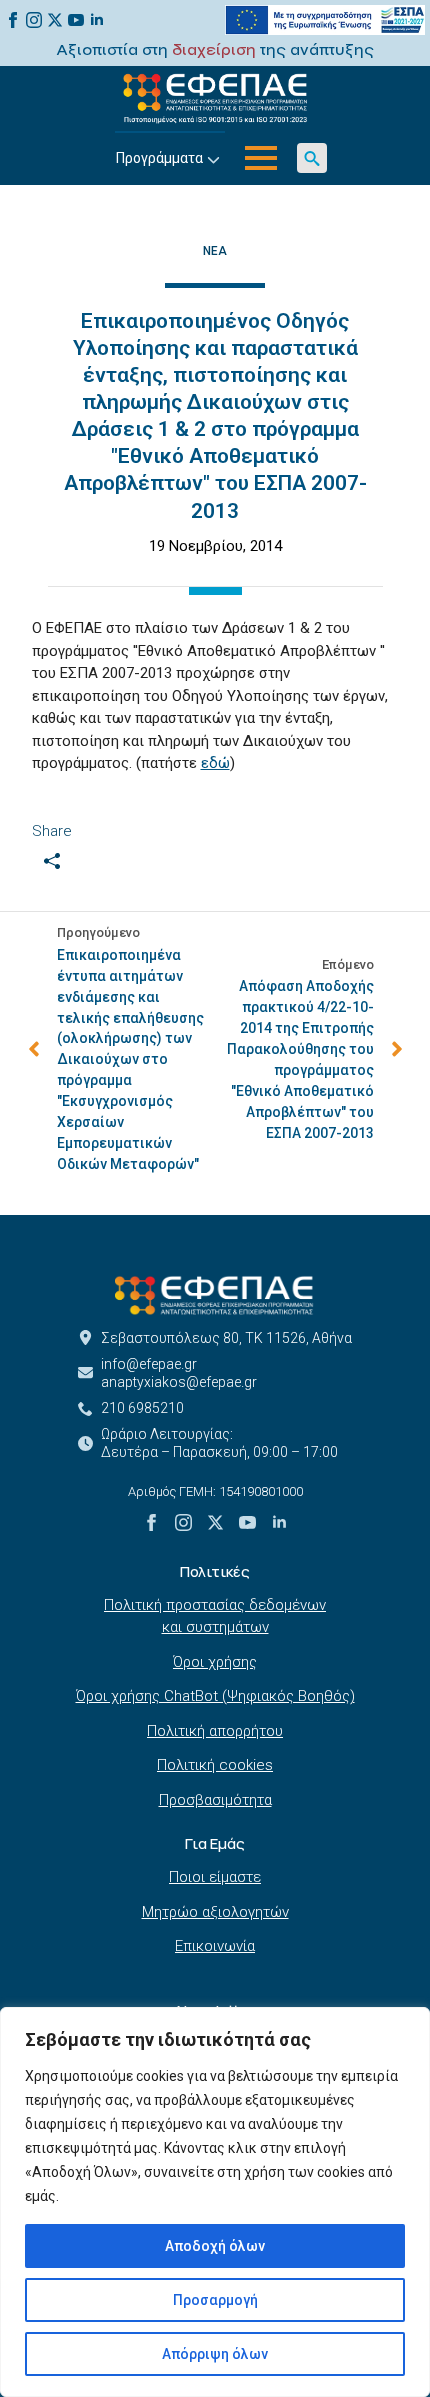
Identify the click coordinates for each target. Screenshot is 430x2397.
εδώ (215, 763)
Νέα (215, 251)
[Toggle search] (312, 158)
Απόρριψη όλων (215, 2354)
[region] (215, 2202)
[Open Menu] (261, 158)
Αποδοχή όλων (215, 2246)
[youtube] (76, 20)
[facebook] (13, 20)
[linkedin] (97, 20)
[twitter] (55, 20)
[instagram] (34, 20)
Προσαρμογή (215, 2300)
